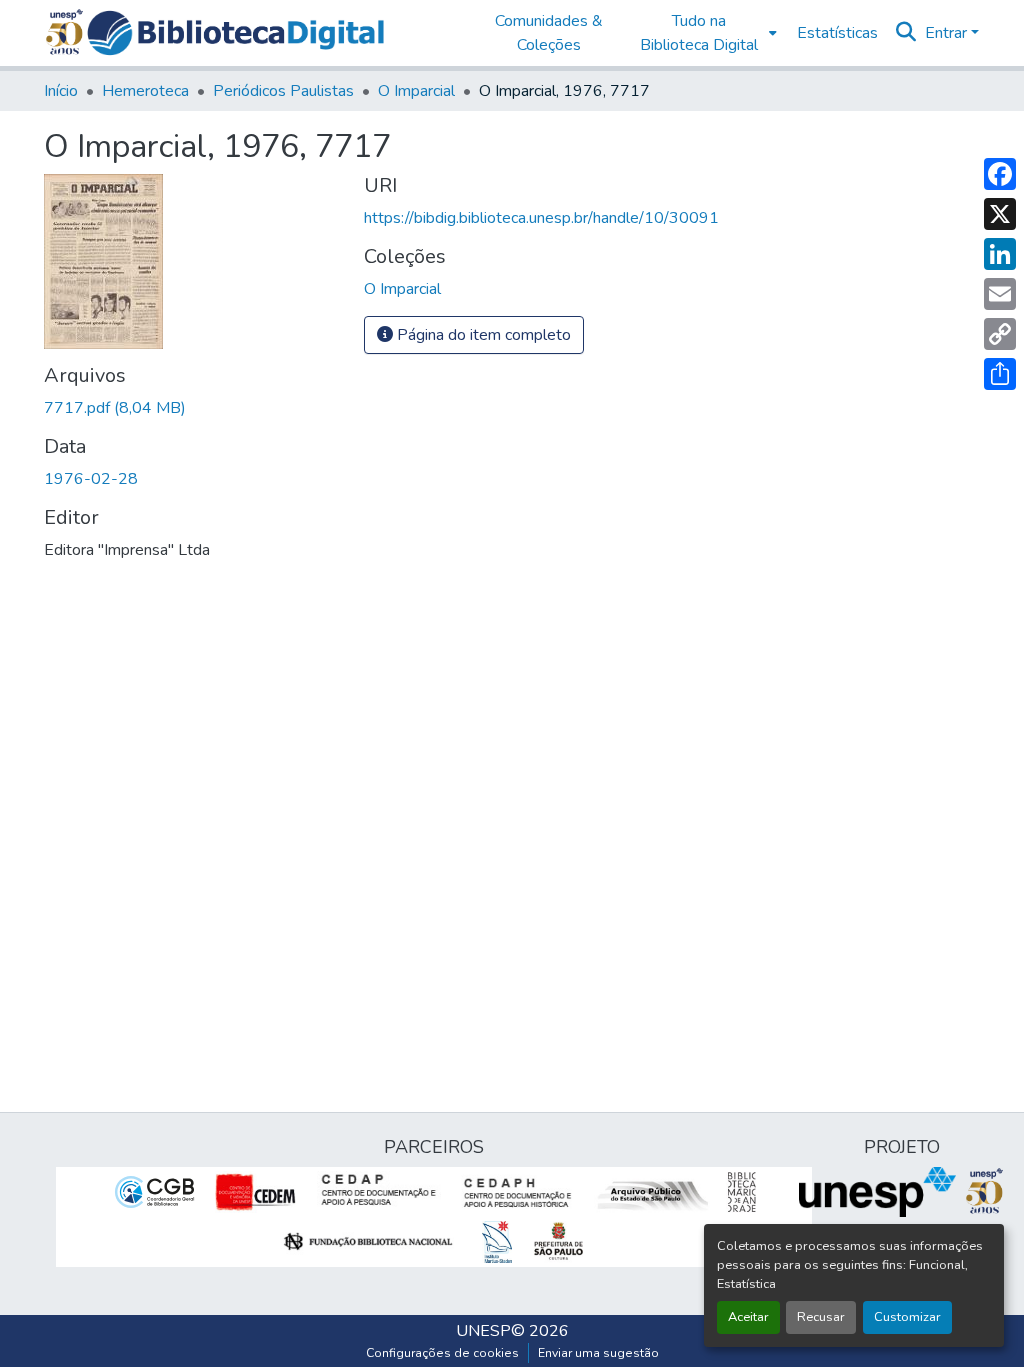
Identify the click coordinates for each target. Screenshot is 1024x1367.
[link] (192, 408)
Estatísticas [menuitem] (837, 33)
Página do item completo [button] (482, 335)
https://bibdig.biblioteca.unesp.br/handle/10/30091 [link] (541, 218)
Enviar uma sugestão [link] (598, 1353)
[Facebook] (1000, 174)
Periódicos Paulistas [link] (283, 91)
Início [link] (61, 91)
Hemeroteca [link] (145, 91)
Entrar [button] (948, 33)
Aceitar (748, 1317)
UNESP (483, 1331)
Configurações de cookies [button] (442, 1353)
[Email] (1000, 294)
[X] (1000, 214)
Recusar (821, 1317)
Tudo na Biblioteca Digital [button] (699, 33)
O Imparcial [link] (416, 91)
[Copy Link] (1000, 334)
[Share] (1000, 374)
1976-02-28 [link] (91, 479)
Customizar (907, 1317)
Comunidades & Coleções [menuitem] (549, 33)
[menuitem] (704, 33)
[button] (235, 33)
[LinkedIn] (1000, 254)
